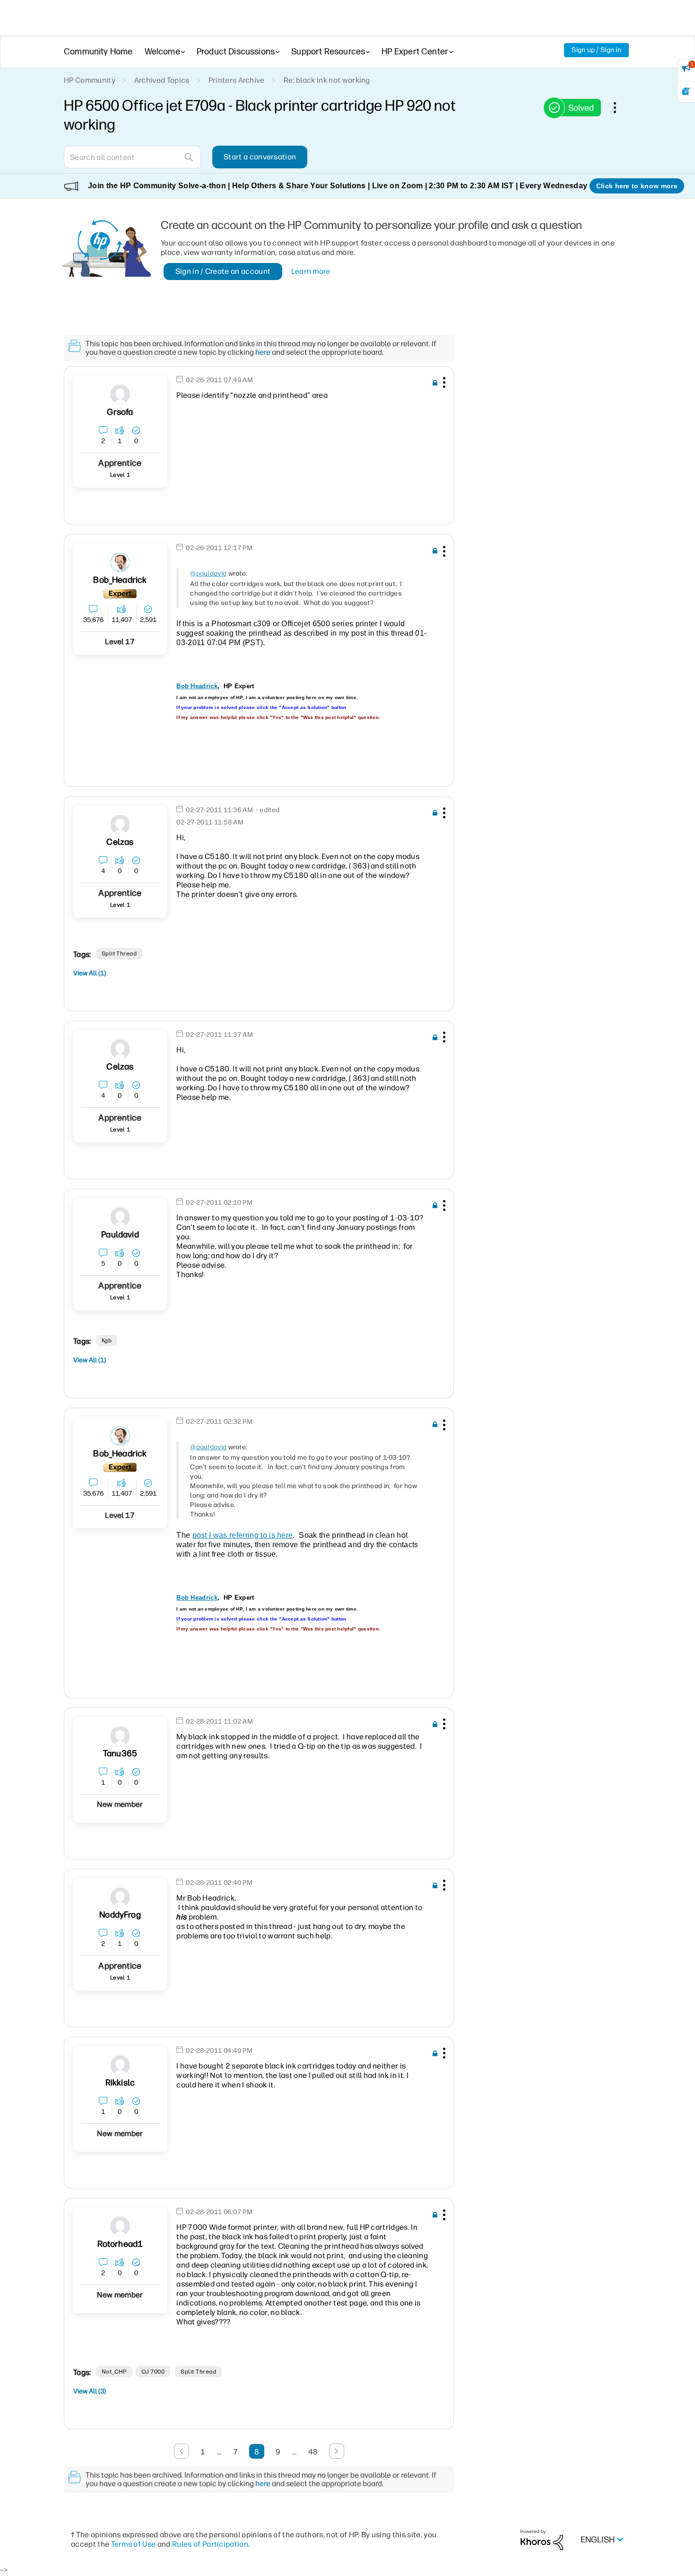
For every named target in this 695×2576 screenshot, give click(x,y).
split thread (119, 954)
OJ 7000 (153, 2372)
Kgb (107, 1341)
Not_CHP (114, 2372)
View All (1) (90, 973)
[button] (443, 384)
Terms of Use (134, 2544)
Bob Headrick (197, 686)
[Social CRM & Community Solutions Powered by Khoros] (542, 2539)
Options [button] (620, 107)
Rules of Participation (210, 2544)
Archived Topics (162, 80)
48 (313, 2452)
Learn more (311, 271)
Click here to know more (637, 186)
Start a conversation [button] (260, 157)
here (263, 352)
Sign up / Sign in (596, 50)
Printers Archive (237, 80)
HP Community (90, 80)
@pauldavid (208, 574)
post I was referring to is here (243, 1535)
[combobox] (132, 157)
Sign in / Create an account (223, 271)
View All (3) (90, 2391)
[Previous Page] (182, 2451)
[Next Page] (337, 2451)
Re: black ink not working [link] (327, 80)
